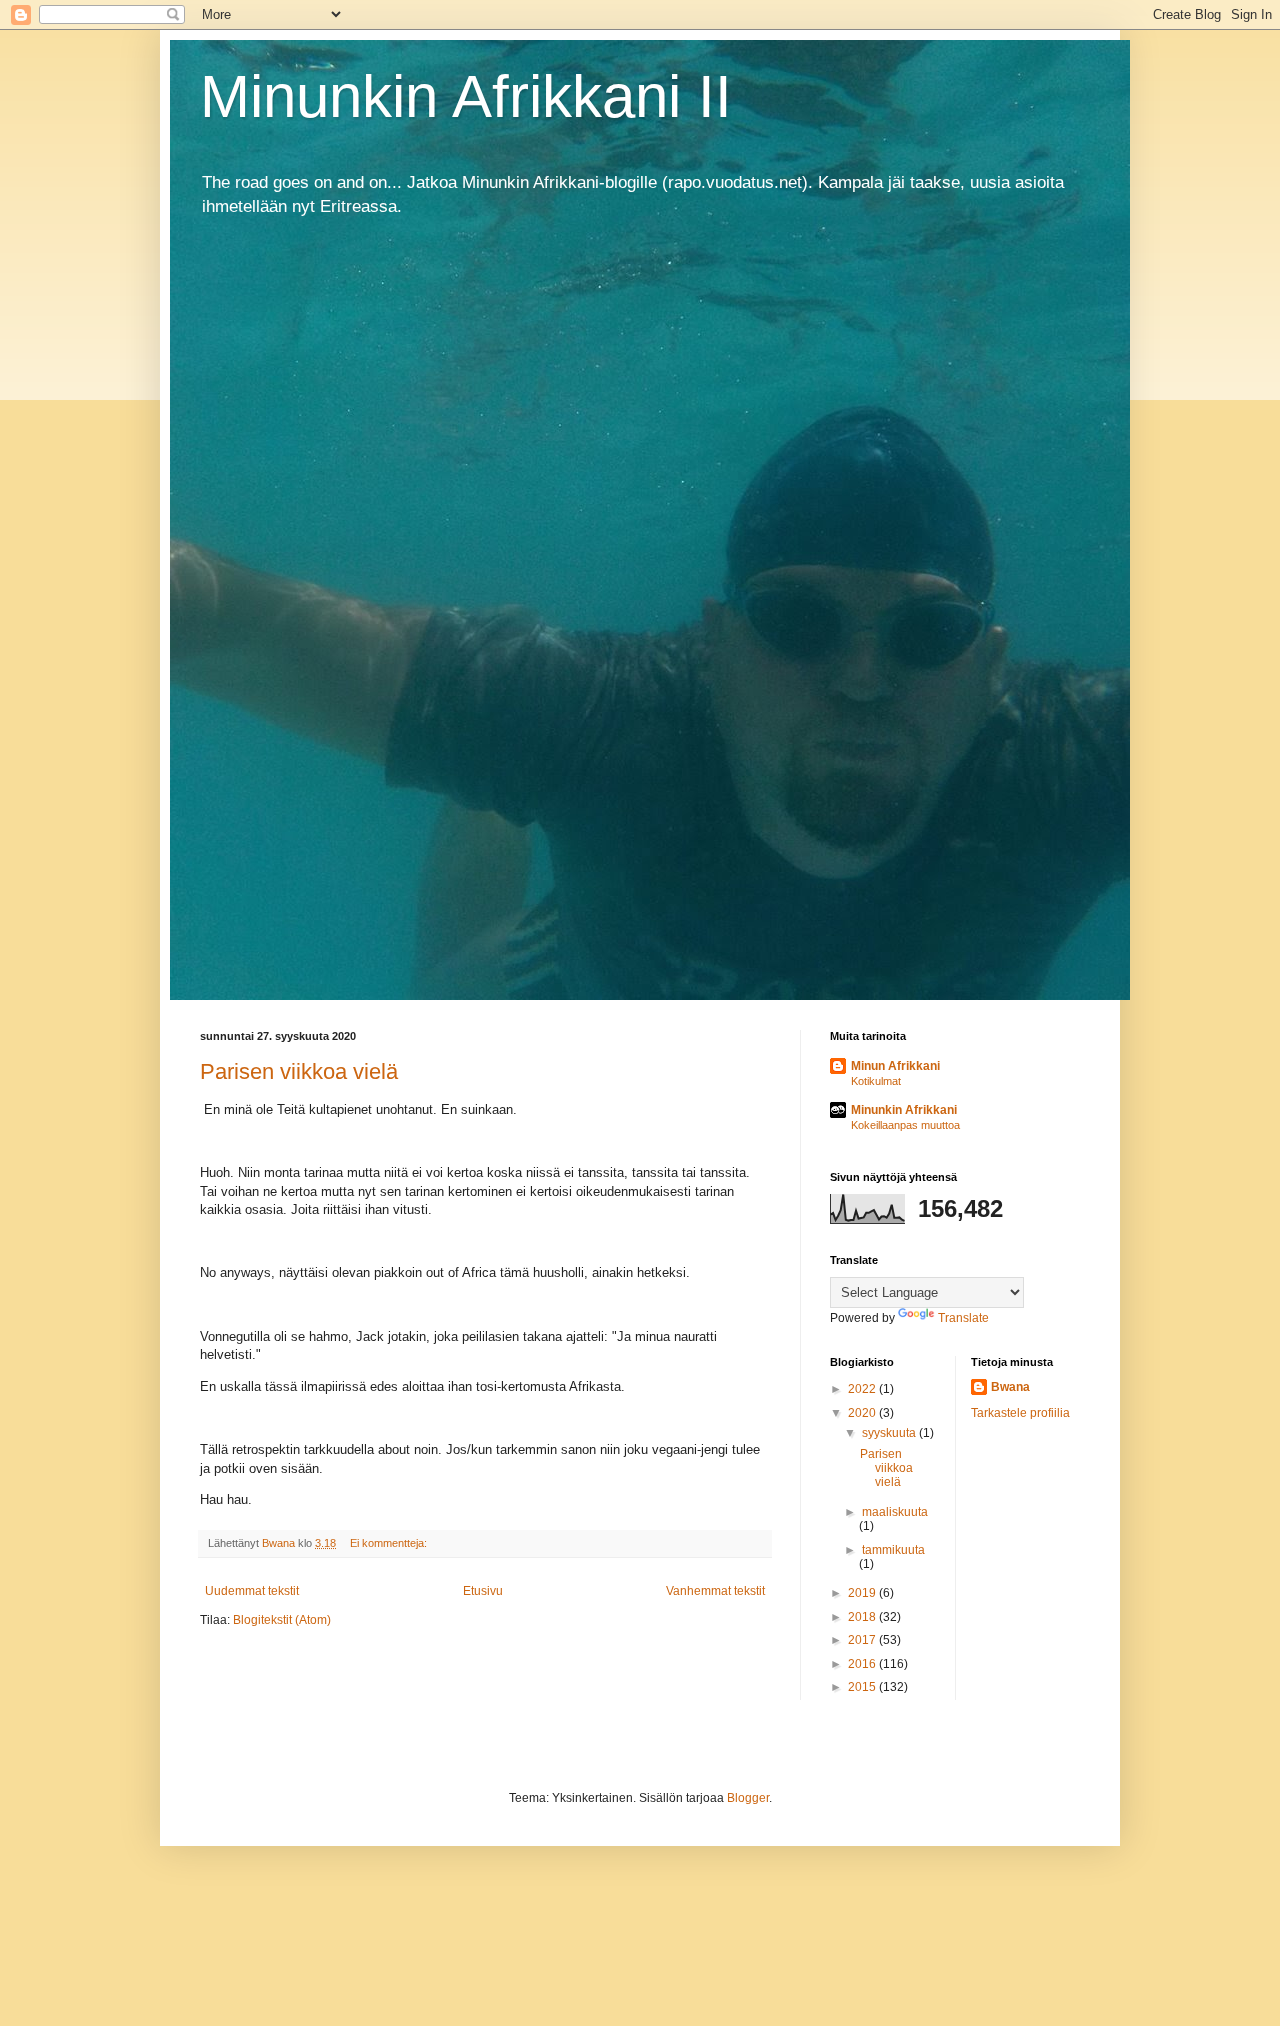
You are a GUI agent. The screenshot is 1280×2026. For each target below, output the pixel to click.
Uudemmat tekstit (252, 1591)
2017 (863, 1640)
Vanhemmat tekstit (715, 1591)
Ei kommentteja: (390, 1543)
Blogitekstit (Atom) (282, 1620)
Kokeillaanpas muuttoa (905, 1125)
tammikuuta (893, 1550)
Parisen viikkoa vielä (299, 1071)
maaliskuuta (895, 1512)
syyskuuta (890, 1433)
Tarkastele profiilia (1020, 1413)
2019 (863, 1593)
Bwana (1010, 1387)
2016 (863, 1664)
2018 (863, 1617)
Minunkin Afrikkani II (466, 96)
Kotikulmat (876, 1081)
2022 (863, 1389)
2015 (863, 1687)
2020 (863, 1413)
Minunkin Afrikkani (904, 1110)
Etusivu (483, 1591)
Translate (963, 1318)
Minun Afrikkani (895, 1066)
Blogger (748, 1798)
